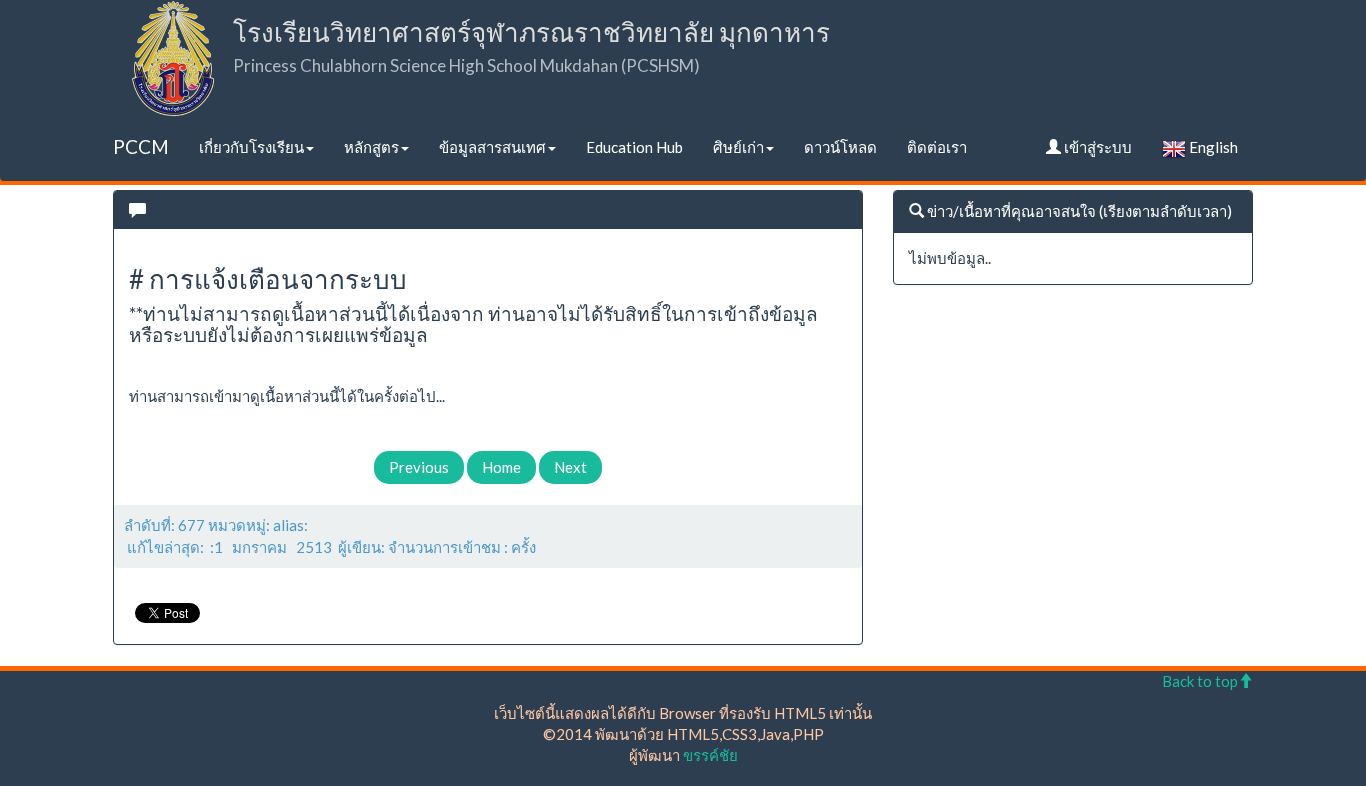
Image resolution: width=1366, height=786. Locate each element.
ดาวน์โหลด (840, 147)
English (1212, 147)
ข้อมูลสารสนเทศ (492, 147)
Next (570, 467)
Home (501, 467)
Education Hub (634, 147)
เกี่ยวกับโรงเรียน (251, 147)
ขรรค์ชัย (710, 755)
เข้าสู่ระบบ (1096, 147)
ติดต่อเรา (937, 147)
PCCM (141, 146)
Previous (419, 467)
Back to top (1200, 681)
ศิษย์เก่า (738, 147)
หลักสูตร (371, 147)
